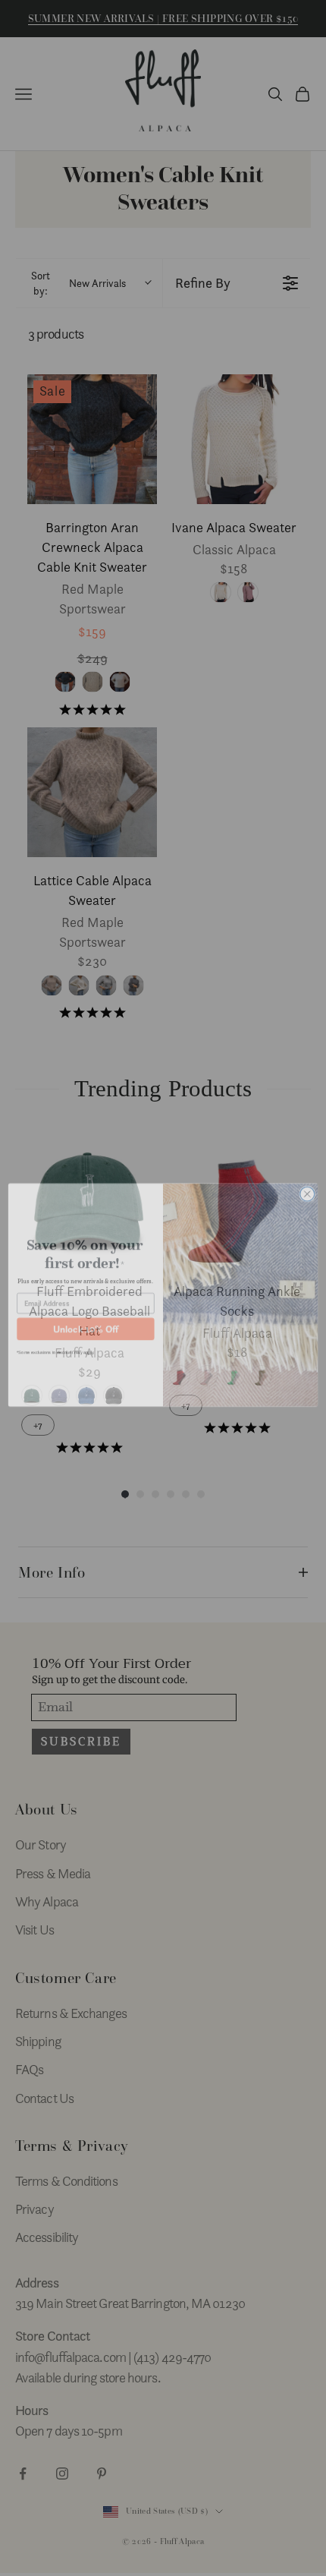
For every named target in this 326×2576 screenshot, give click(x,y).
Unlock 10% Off (86, 1322)
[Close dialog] (307, 1187)
